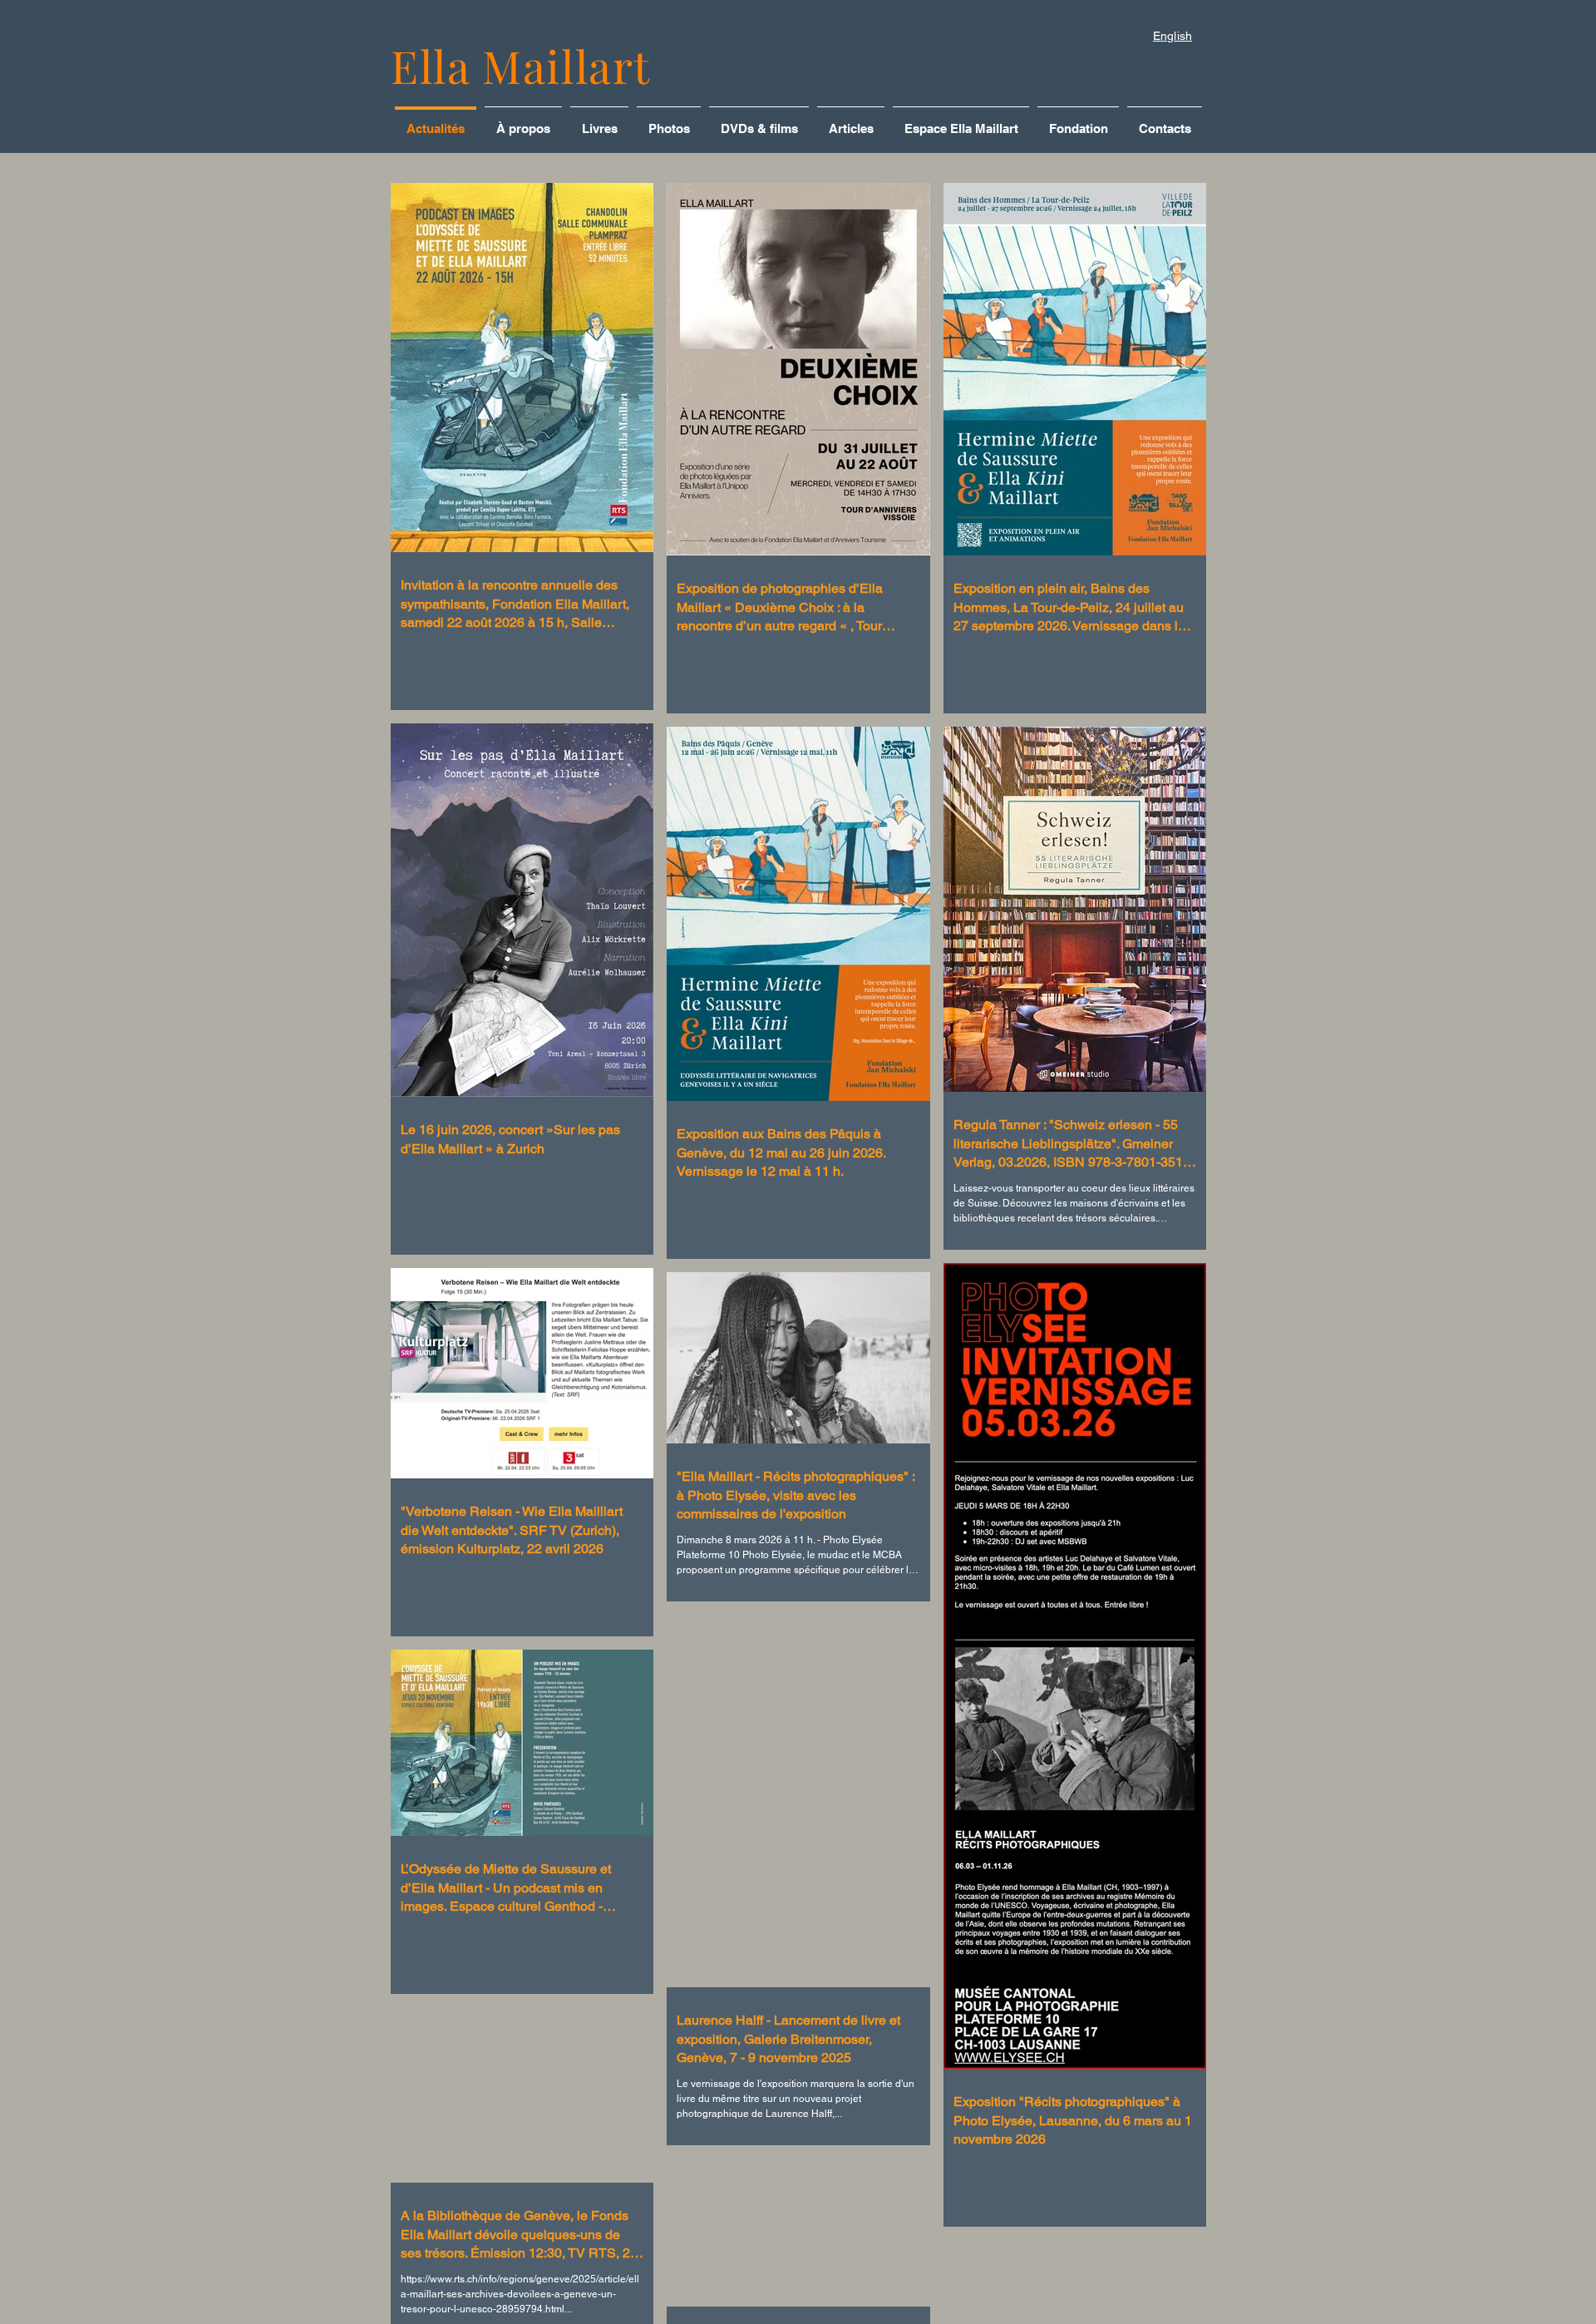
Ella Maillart (521, 66)
